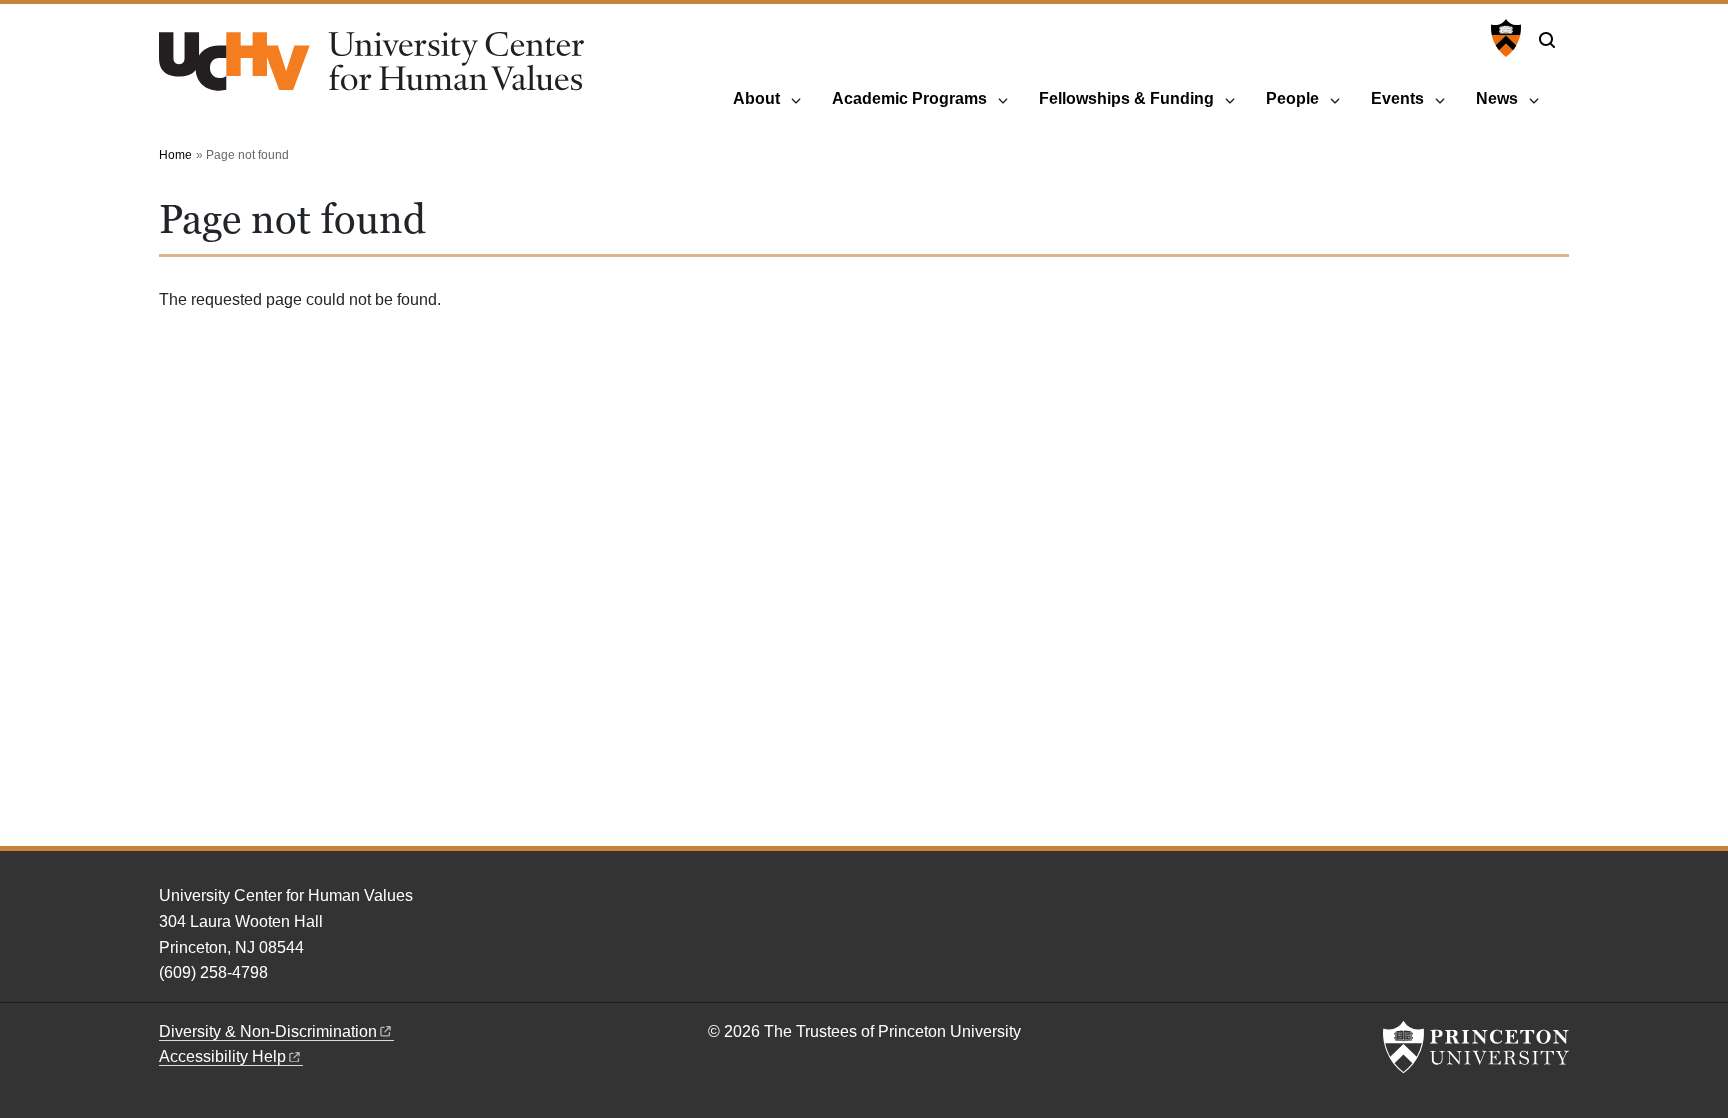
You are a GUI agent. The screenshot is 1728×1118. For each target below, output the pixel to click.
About (756, 98)
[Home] (371, 69)
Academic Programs (909, 98)
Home (175, 155)
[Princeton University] (1503, 38)
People (1292, 98)
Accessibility (222, 1056)
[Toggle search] (1547, 40)
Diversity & (268, 1031)
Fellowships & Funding (1126, 98)
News (1497, 98)
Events (1397, 98)
